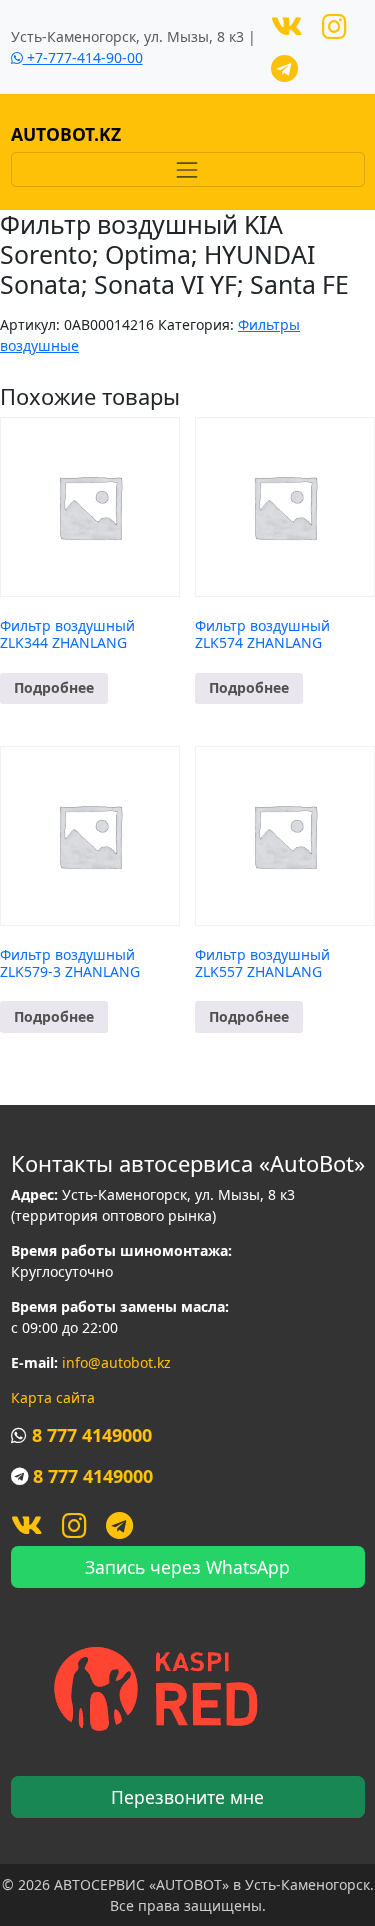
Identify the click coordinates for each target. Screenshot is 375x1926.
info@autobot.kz (116, 1362)
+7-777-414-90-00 (83, 57)
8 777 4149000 (92, 1435)
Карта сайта (53, 1397)
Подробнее (54, 687)
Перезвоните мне (187, 1797)
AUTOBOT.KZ (66, 134)
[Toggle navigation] (188, 169)
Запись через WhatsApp (187, 1567)
